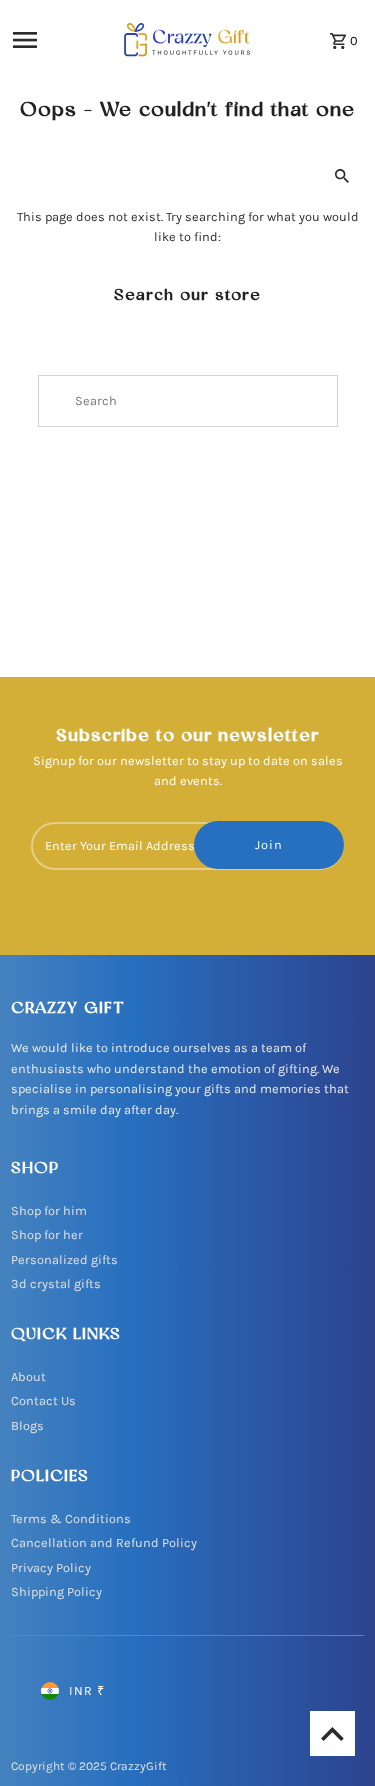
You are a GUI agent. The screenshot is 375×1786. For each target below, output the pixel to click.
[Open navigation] (44, 40)
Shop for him (49, 1210)
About (28, 1376)
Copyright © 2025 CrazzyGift (89, 1766)
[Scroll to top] (332, 1733)
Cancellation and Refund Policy (104, 1542)
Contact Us (43, 1400)
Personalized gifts (64, 1259)
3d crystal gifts (56, 1283)
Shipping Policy (56, 1591)
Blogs (27, 1425)
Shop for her (47, 1234)
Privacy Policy (51, 1567)
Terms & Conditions (71, 1518)
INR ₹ (87, 1690)
